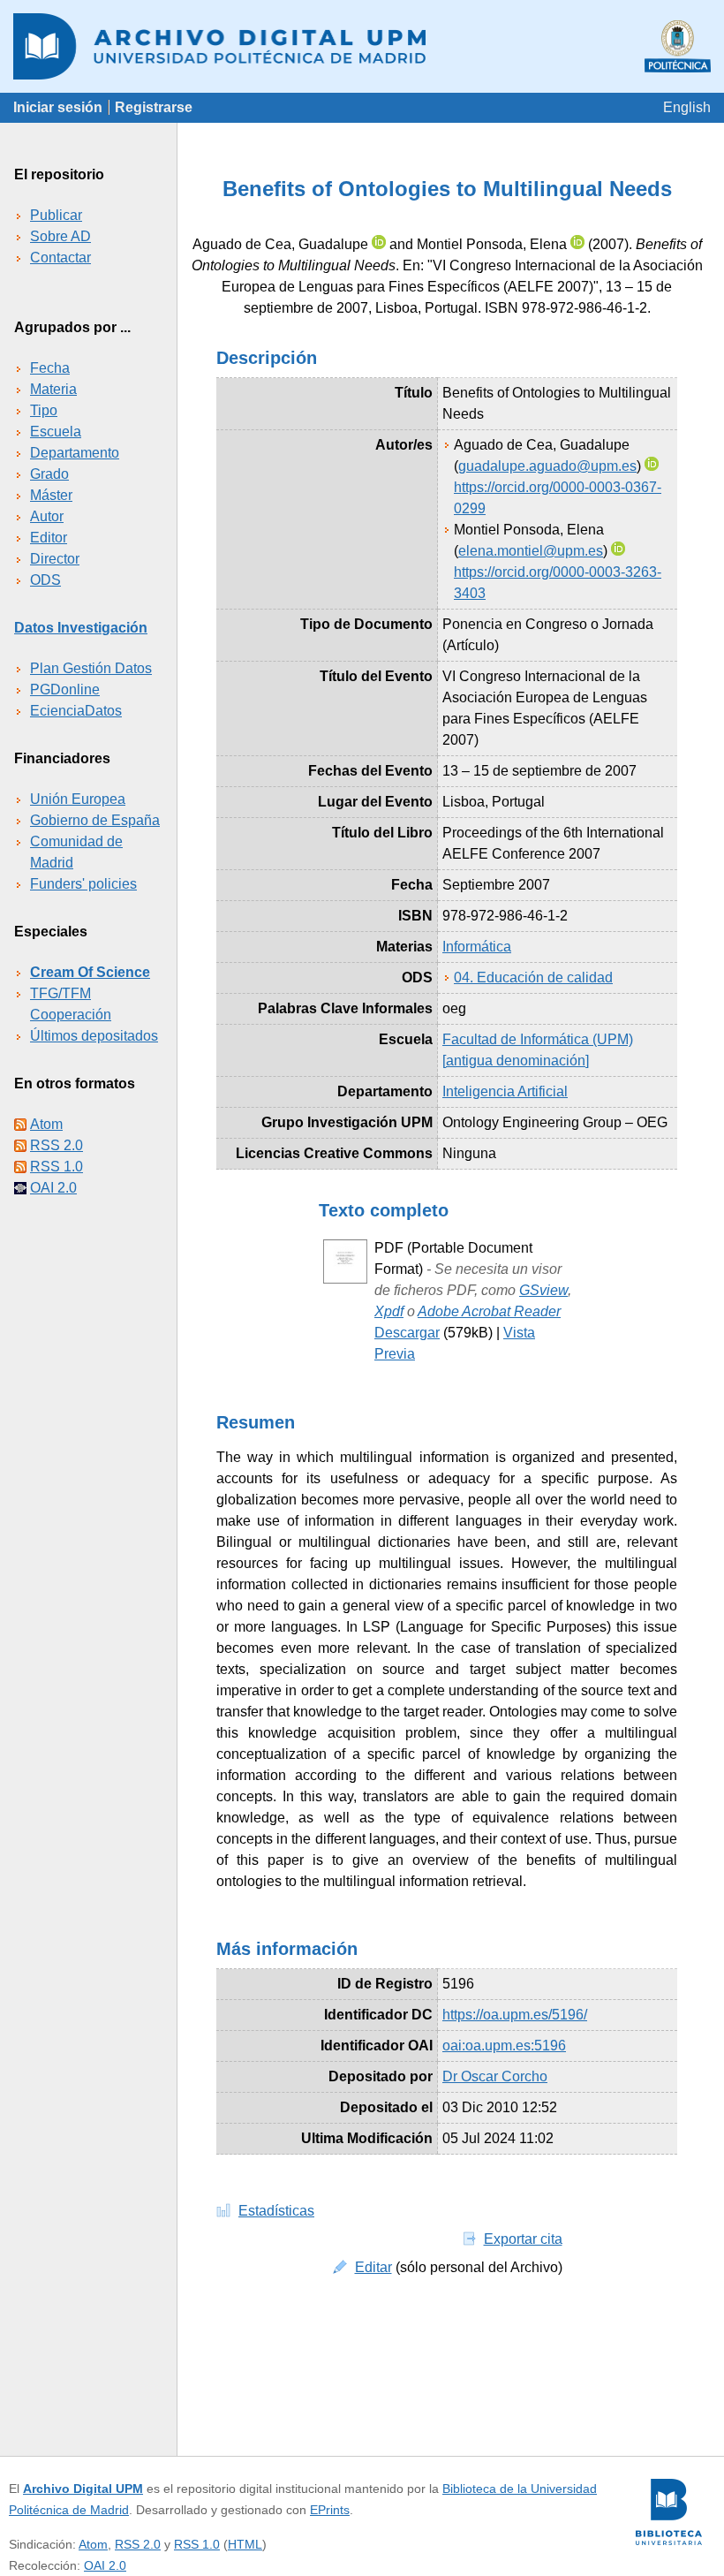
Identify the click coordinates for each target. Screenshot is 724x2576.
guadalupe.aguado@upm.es (547, 466)
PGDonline (65, 689)
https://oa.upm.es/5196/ (515, 2015)
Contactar (60, 258)
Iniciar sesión (58, 107)
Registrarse (154, 107)
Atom (46, 1124)
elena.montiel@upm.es (531, 551)
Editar (373, 2267)
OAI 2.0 (53, 1188)
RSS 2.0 (57, 1145)
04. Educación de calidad (533, 977)
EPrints (330, 2510)
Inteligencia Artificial (505, 1091)
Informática (477, 947)
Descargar (407, 1333)
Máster (51, 495)
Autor (47, 516)
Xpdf (389, 1311)
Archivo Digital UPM (83, 2489)
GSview (543, 1290)
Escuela (56, 432)
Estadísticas (276, 2211)
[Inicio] (362, 46)
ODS (45, 580)
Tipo (44, 410)
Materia (53, 389)
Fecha (50, 368)
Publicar (56, 215)
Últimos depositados (94, 1036)
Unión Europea (78, 799)
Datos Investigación (81, 628)
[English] (687, 107)
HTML (245, 2544)
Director (55, 559)
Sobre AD (60, 236)
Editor (49, 538)
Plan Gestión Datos (91, 668)
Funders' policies (83, 884)
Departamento (75, 453)
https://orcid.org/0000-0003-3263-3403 (558, 583)
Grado (49, 474)
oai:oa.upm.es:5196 (504, 2046)
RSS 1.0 (57, 1167)
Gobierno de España (95, 820)
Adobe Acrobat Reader (489, 1311)
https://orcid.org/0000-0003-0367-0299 (558, 498)
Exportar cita (523, 2239)
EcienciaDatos (76, 711)
